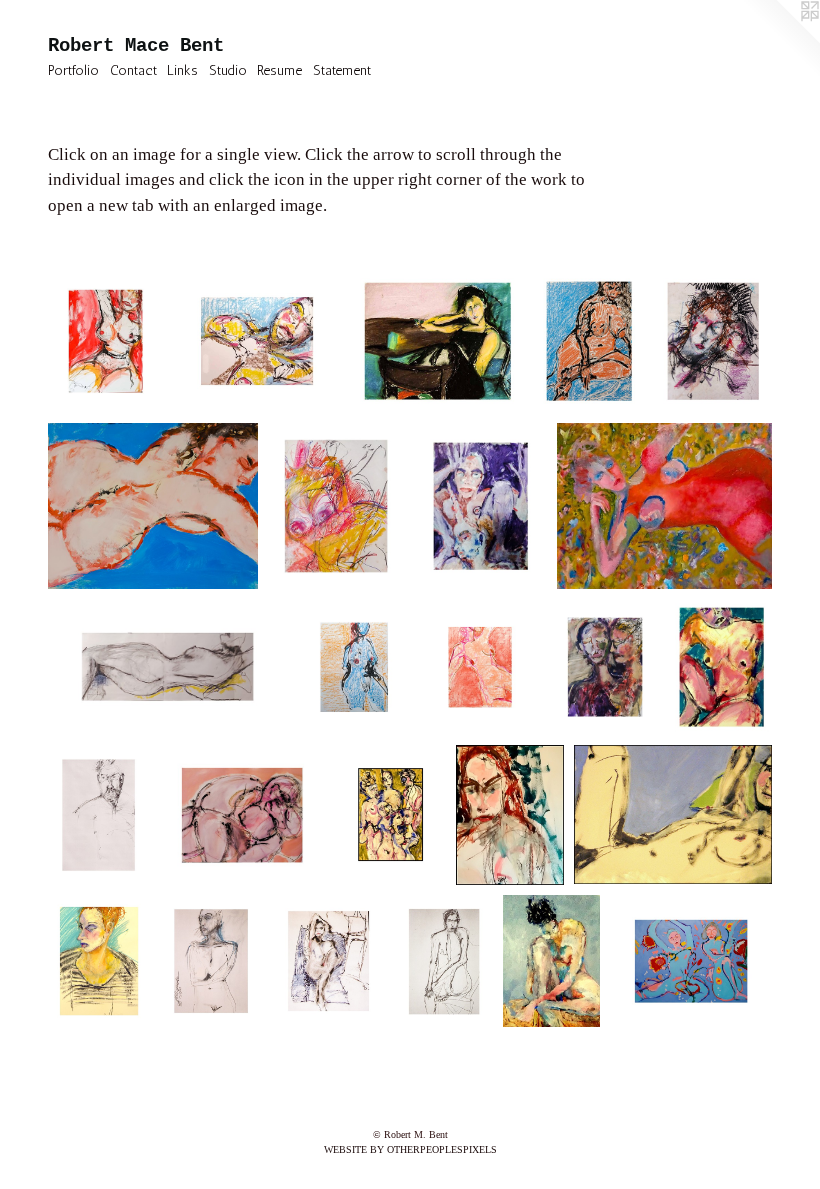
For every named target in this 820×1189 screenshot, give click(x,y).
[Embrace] (241, 815)
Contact (133, 70)
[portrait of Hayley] (713, 341)
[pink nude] (664, 506)
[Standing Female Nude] (211, 961)
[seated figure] (551, 961)
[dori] (336, 506)
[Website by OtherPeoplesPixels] (780, 40)
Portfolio (73, 70)
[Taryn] (328, 961)
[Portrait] (98, 815)
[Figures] (390, 814)
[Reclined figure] (673, 814)
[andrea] (153, 506)
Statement (342, 70)
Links (182, 70)
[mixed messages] (437, 341)
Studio (228, 70)
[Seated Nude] (722, 667)
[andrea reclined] (257, 341)
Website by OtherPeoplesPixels (410, 1149)
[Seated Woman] (99, 961)
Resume (279, 70)
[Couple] (604, 667)
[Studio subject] (444, 961)
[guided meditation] (691, 961)
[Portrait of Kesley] (510, 815)
